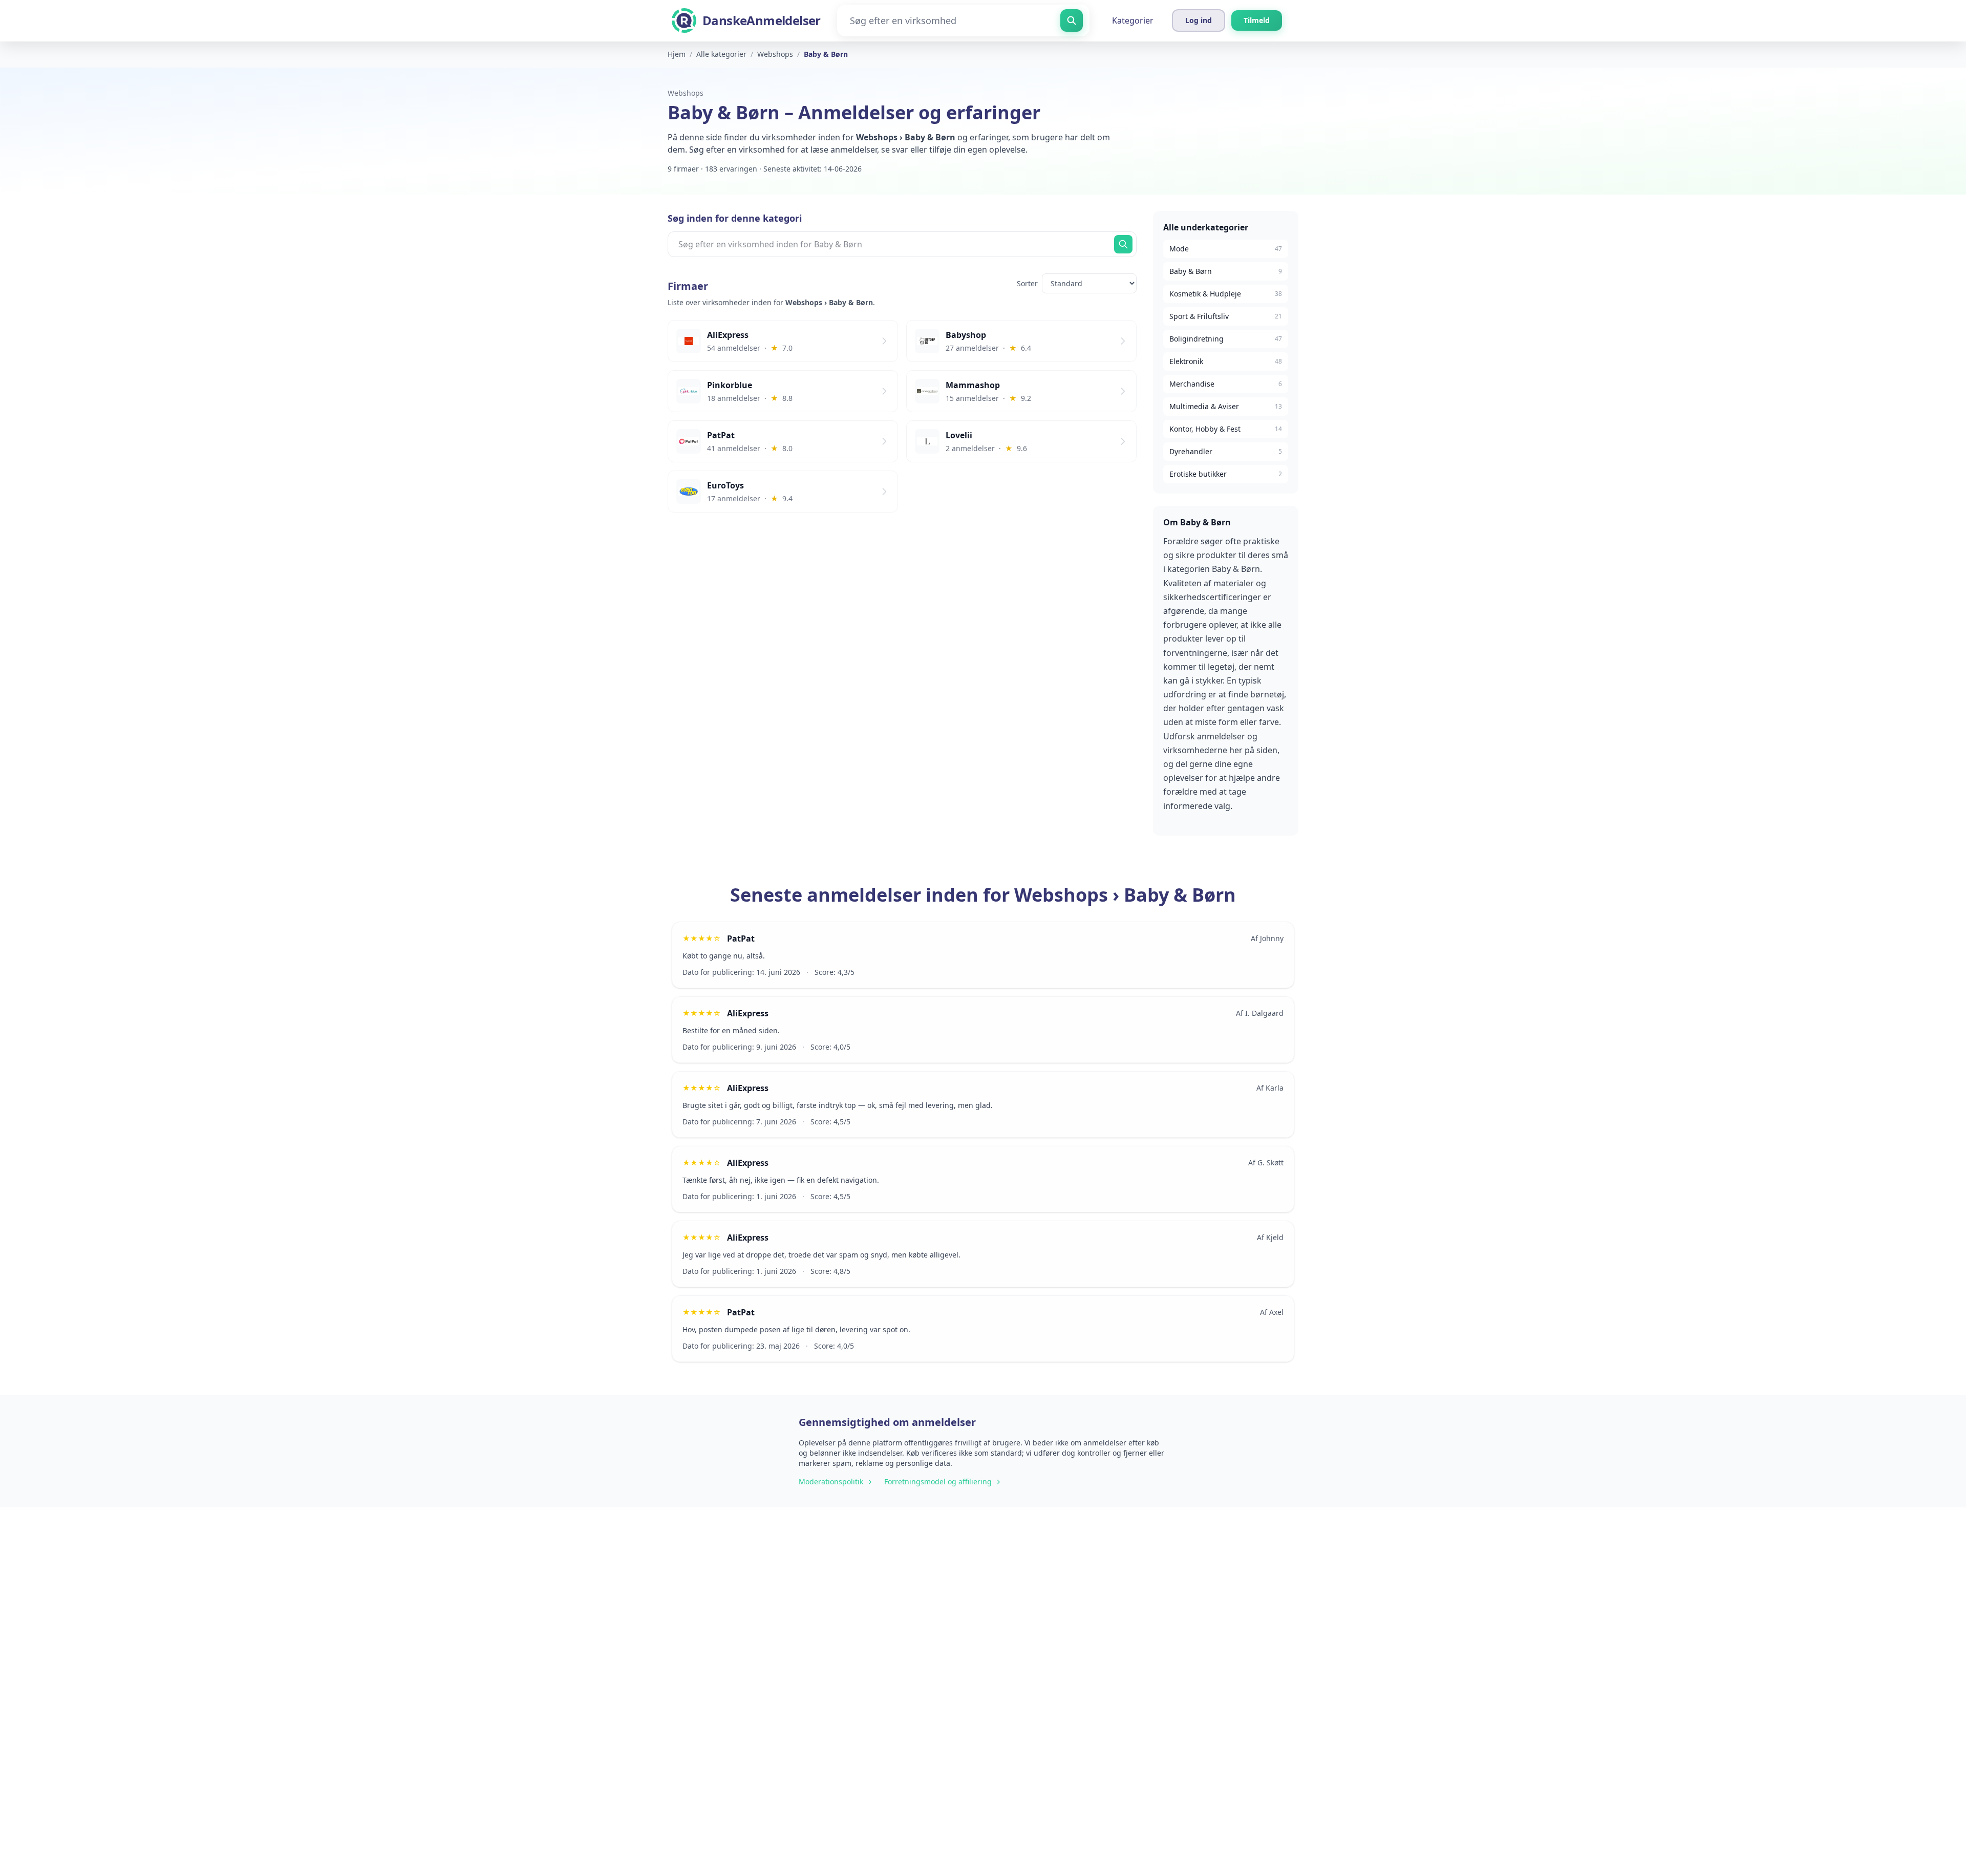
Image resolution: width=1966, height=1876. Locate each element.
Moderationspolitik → (835, 1481)
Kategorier (1133, 20)
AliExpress (748, 1013)
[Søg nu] (1123, 244)
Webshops (686, 93)
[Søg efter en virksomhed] (1072, 20)
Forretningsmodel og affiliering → (942, 1481)
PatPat (741, 939)
